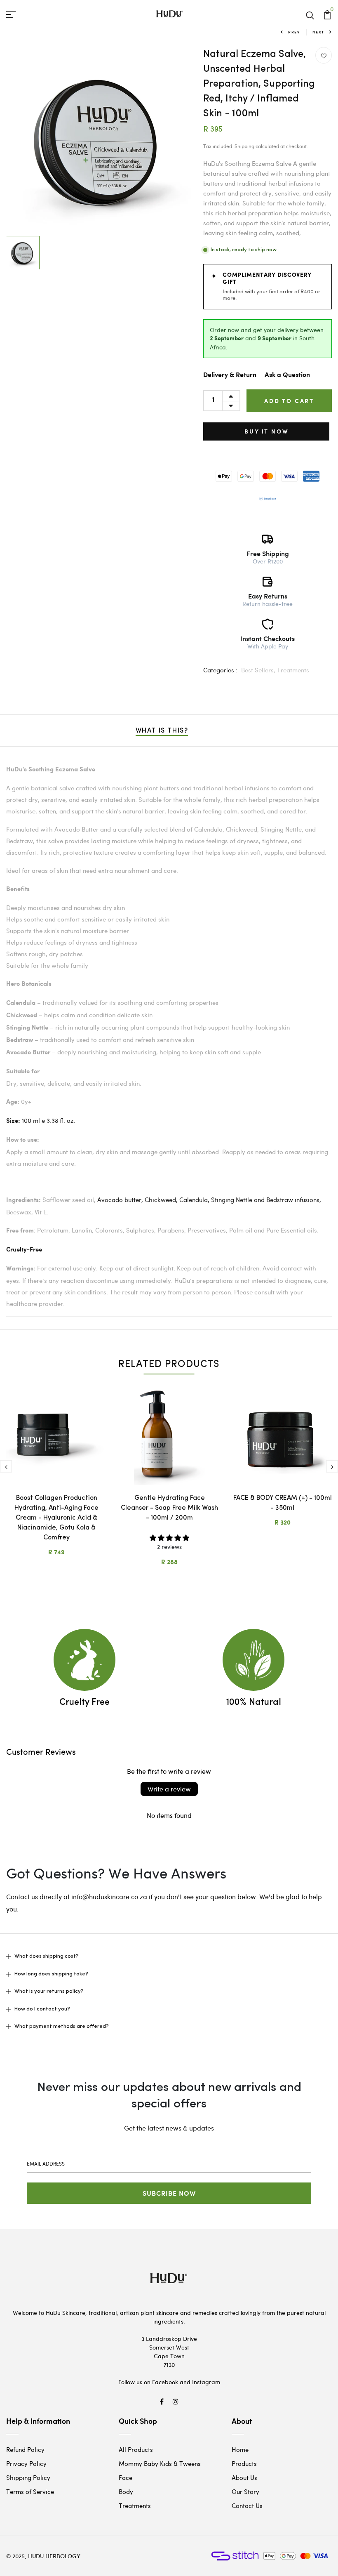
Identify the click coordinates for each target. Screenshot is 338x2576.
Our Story (245, 2491)
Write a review (169, 1789)
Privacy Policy (26, 2463)
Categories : (220, 670)
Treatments (293, 670)
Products (244, 2463)
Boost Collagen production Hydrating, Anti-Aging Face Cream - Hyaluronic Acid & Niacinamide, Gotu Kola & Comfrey (56, 1518)
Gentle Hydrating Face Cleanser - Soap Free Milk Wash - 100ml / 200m (169, 1508)
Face (126, 2477)
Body (126, 2491)
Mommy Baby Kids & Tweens (160, 2463)
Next (318, 32)
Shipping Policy (28, 2477)
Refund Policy (25, 2449)
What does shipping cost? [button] (47, 1956)
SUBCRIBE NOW (169, 2193)
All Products (136, 2449)
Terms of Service (30, 2491)
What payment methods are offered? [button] (62, 2026)
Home (240, 2449)
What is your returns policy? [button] (49, 1991)
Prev (294, 32)
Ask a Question (287, 375)
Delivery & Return (230, 375)
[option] (99, 140)
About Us (244, 2477)
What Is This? (162, 731)
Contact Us (247, 2505)
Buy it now (266, 431)
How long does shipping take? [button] (51, 1974)
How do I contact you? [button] (42, 2009)
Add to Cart (289, 401)
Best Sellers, (259, 670)
